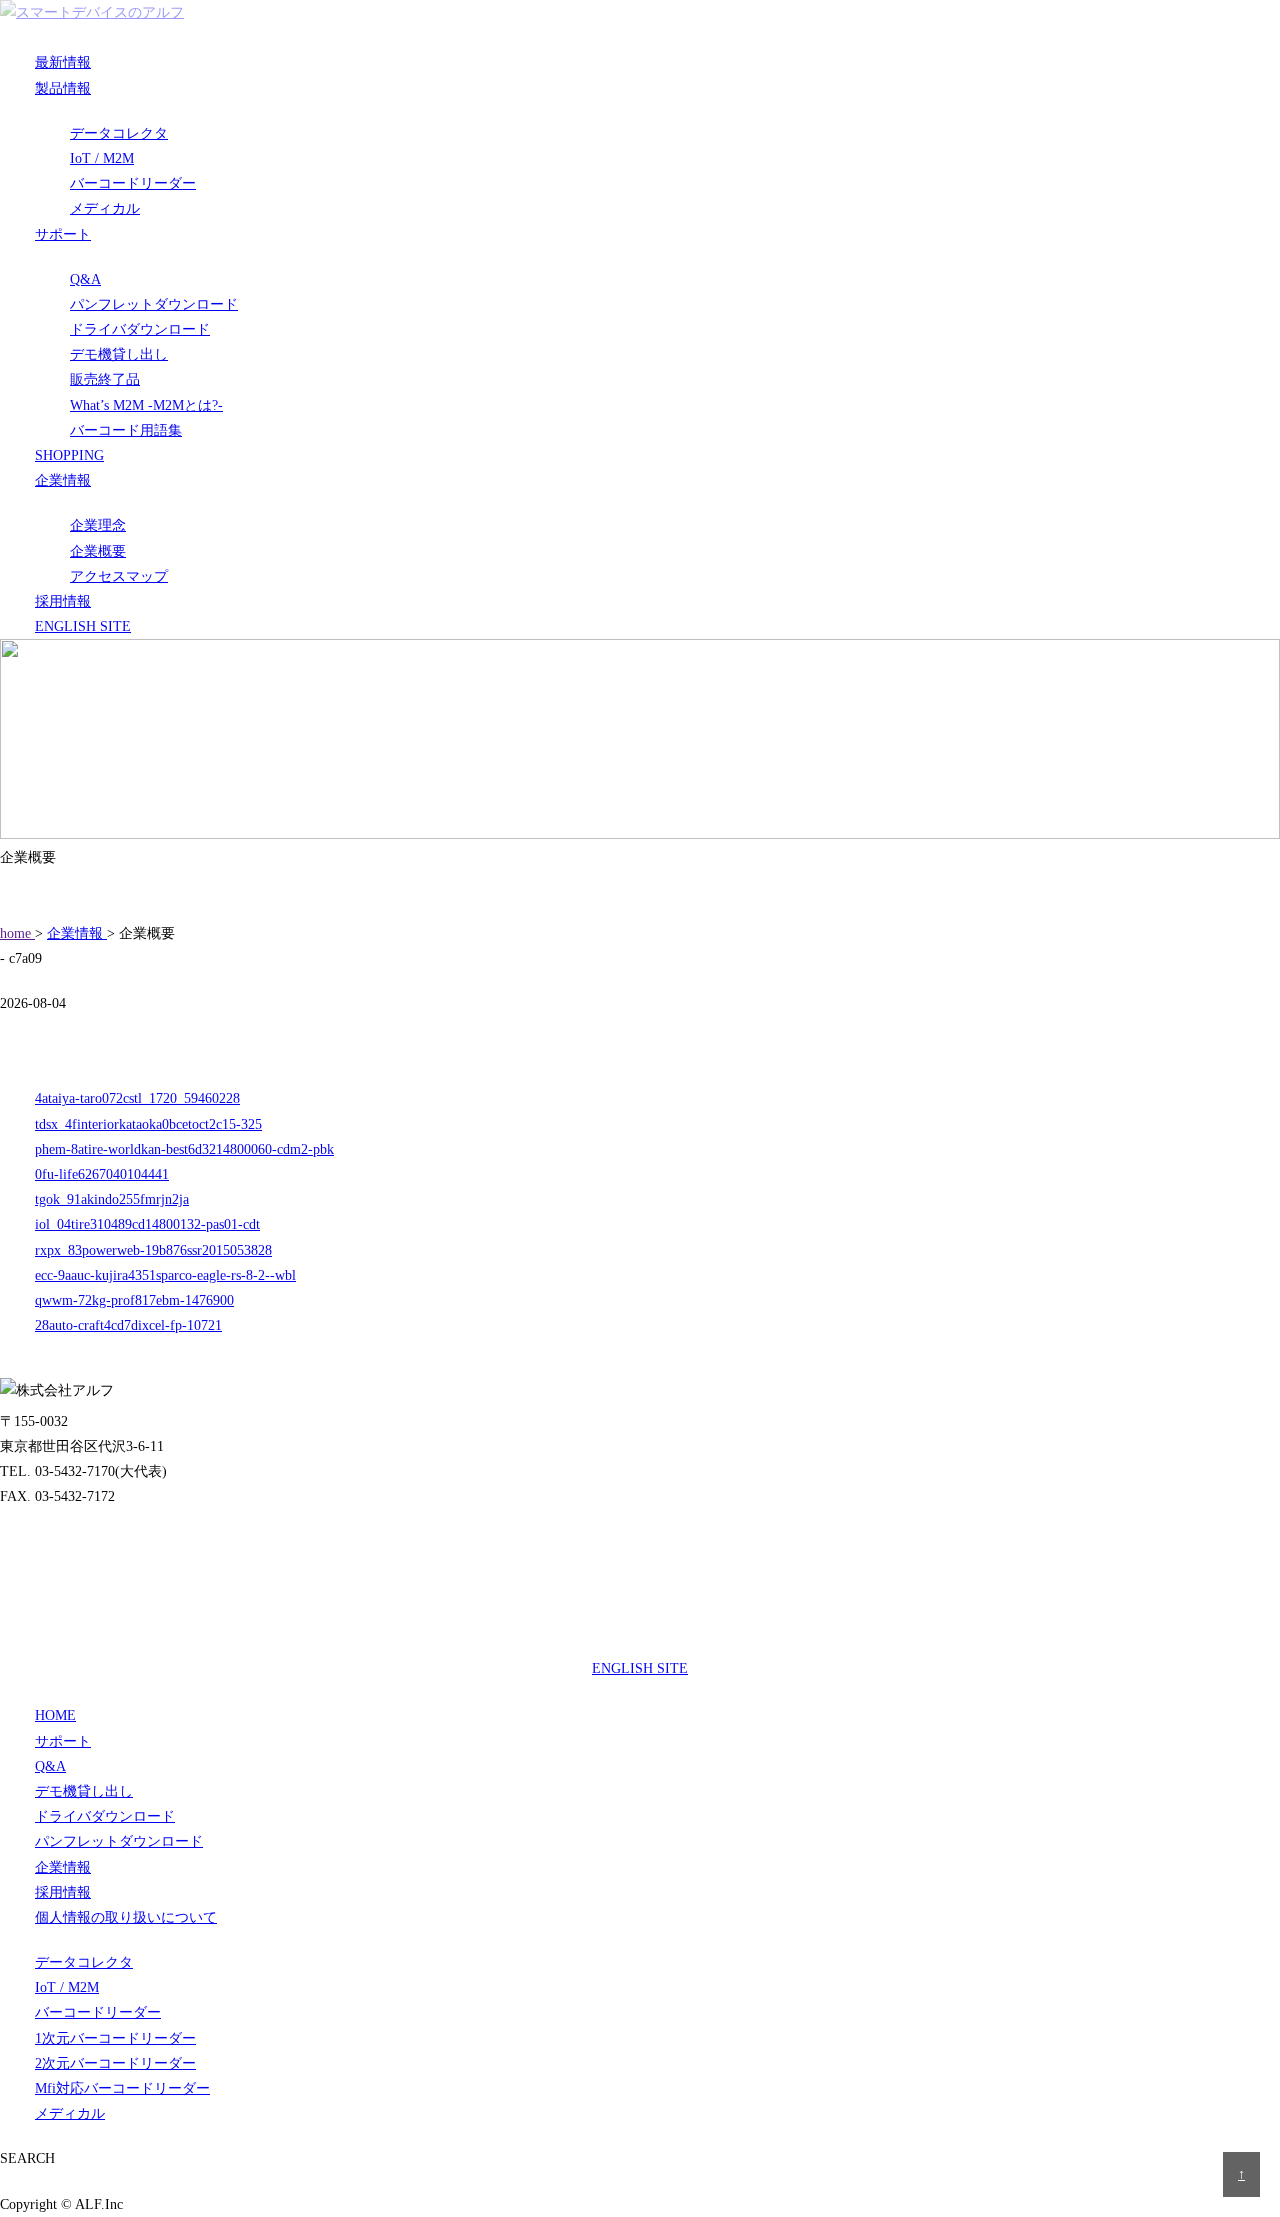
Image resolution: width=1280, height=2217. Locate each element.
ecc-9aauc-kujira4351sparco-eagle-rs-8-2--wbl (165, 1275)
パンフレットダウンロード (154, 304)
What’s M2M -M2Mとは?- (146, 405)
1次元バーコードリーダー (115, 2038)
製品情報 (63, 88)
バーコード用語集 (126, 430)
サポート (63, 234)
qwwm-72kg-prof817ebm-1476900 (134, 1300)
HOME (55, 1715)
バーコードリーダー (133, 183)
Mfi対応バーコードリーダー (122, 2088)
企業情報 (63, 480)
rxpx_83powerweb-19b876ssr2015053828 (153, 1250)
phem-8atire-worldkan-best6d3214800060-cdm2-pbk (184, 1149)
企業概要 (98, 551)
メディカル (105, 208)
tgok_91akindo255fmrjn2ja (112, 1199)
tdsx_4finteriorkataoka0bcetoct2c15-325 (148, 1124)
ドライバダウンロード (140, 329)
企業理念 (98, 525)
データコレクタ (119, 133)
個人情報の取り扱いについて (126, 1917)
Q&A (85, 279)
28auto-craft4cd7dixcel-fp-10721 (128, 1325)
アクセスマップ (119, 576)
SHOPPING (69, 455)
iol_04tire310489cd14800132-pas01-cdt (147, 1224)
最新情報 (63, 62)
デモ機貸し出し (119, 354)
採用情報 (63, 601)
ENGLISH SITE (83, 626)
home (17, 933)
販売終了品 (105, 379)
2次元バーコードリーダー (115, 2063)
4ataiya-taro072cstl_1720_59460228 (137, 1098)
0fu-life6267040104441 (102, 1174)
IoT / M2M (102, 158)
